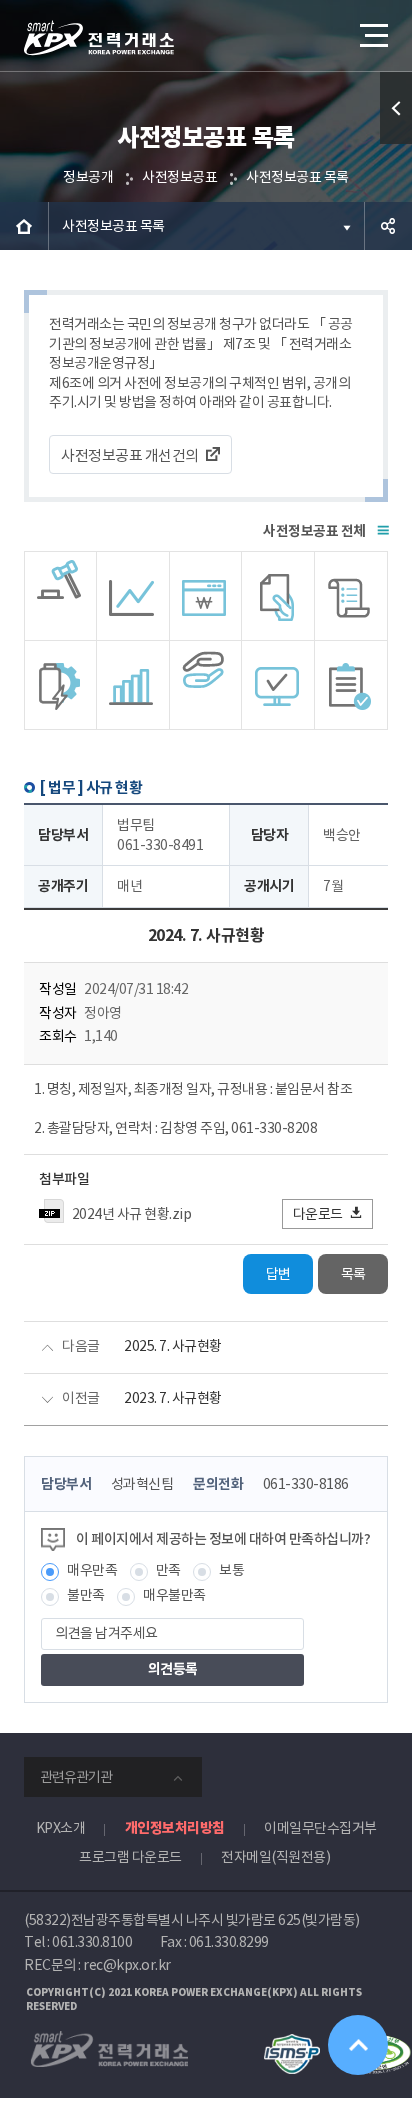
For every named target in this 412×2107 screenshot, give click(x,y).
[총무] (351, 596)
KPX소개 (61, 1828)
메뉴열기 (372, 35)
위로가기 (358, 2045)
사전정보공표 (179, 177)
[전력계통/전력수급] (60, 596)
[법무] (351, 685)
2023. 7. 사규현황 (173, 1398)
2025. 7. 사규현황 (173, 1346)
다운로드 (318, 1214)
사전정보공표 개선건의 (130, 455)
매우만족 (92, 1570)
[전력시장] (133, 596)
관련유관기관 (76, 1777)
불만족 (86, 1595)
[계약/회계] (278, 596)
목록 (353, 1274)
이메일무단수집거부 (320, 1828)
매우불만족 (174, 1595)
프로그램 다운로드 (130, 1857)
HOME (24, 226)
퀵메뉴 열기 (396, 108)
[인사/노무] (133, 685)
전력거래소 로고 (99, 38)
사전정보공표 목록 (297, 177)
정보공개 (88, 177)
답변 (278, 1274)
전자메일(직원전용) (275, 1857)
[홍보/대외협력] (206, 685)
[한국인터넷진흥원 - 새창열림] (291, 2043)
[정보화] (278, 685)
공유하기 (388, 226)
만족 (168, 1570)
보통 (231, 1570)
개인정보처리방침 (175, 1828)
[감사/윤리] (60, 685)
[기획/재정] (206, 596)
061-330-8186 (306, 1484)
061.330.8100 (92, 1942)
